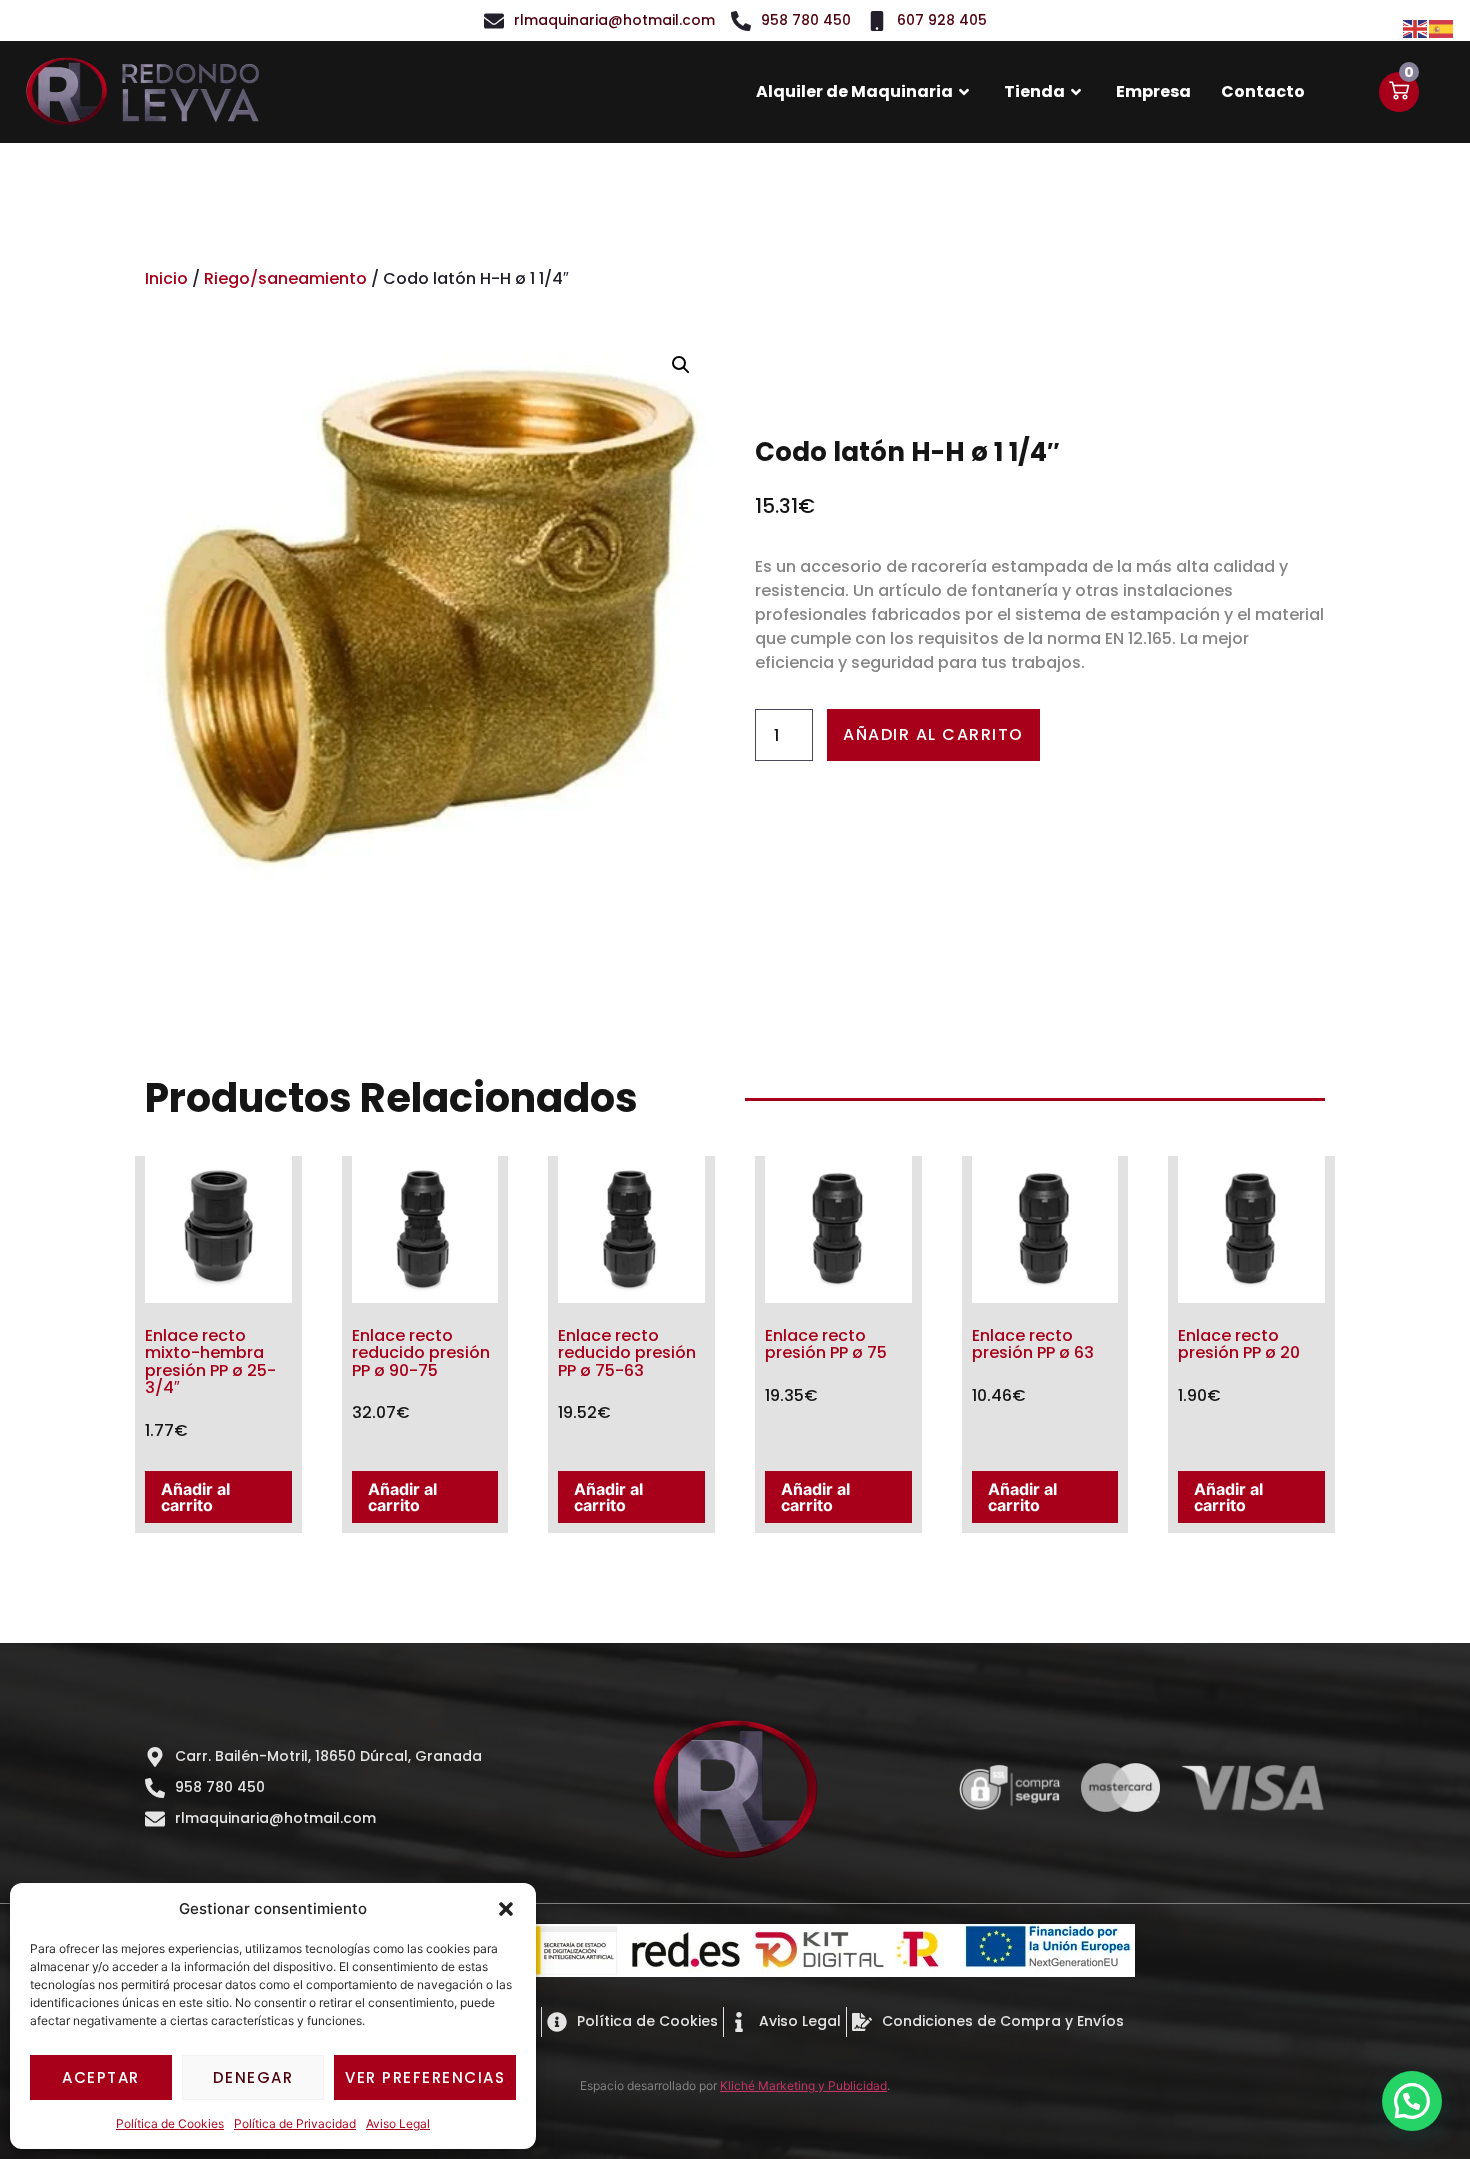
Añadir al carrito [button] (195, 1497)
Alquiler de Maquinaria (854, 91)
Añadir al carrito (933, 734)
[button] (506, 1909)
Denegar (253, 2077)
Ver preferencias (425, 2077)
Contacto (1263, 91)
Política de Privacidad (295, 2123)
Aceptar (101, 2077)
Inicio (166, 278)
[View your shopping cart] (1399, 92)
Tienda (1034, 91)
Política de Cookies (170, 2123)
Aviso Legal (398, 2123)
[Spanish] (1442, 27)
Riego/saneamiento (285, 278)
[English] (1416, 27)
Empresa (1153, 91)
